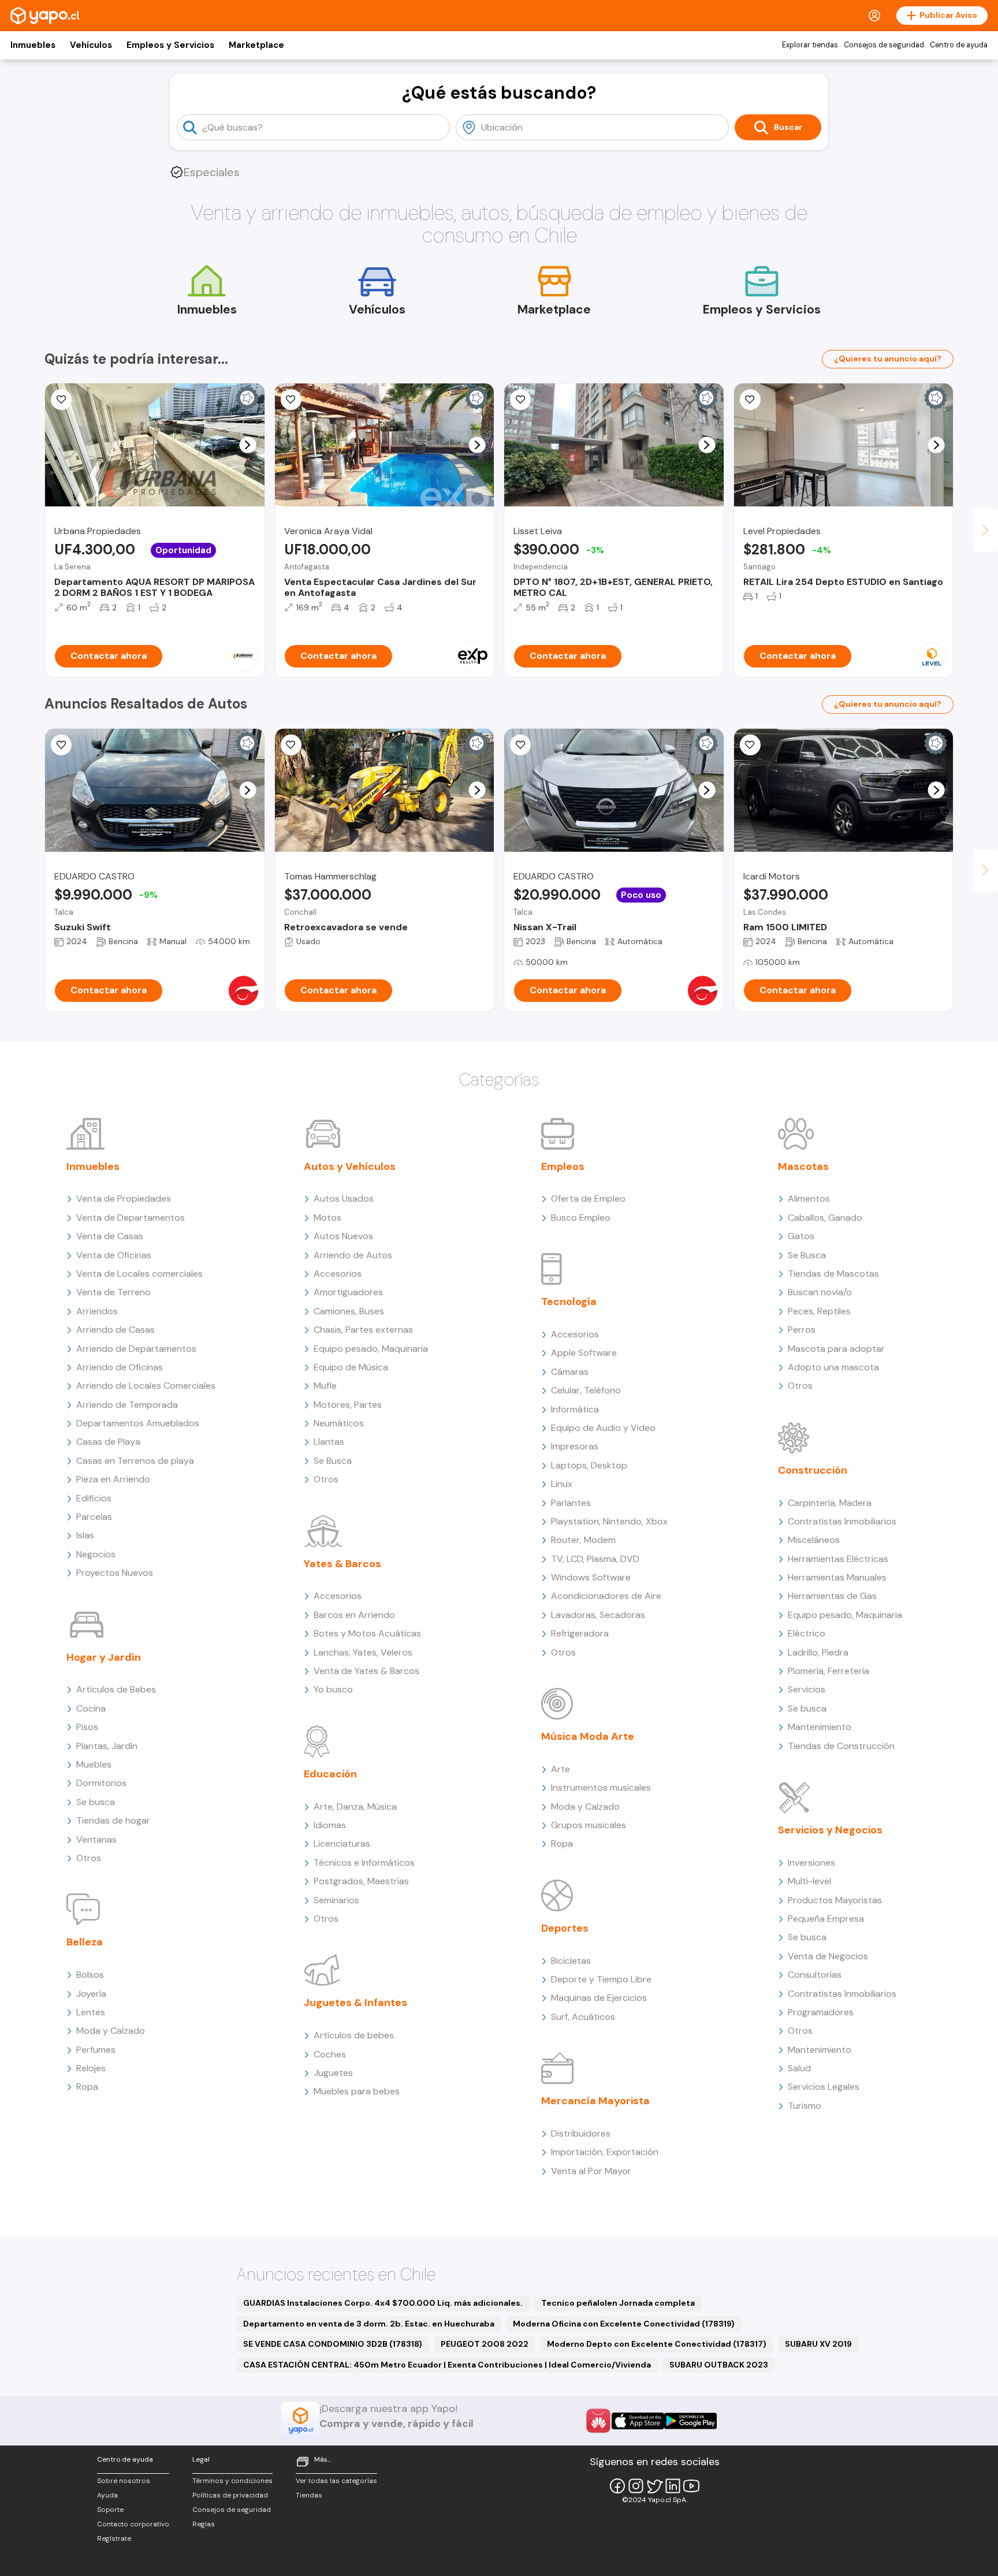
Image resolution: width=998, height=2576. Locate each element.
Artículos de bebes (354, 2035)
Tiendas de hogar (113, 1820)
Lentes (91, 2012)
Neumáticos (339, 1423)
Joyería (91, 1994)
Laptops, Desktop (589, 1465)
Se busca (96, 1802)
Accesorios (338, 1274)
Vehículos (91, 45)
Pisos (87, 1727)
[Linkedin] (673, 2486)
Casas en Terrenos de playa (135, 1461)
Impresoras (575, 1446)
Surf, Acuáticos (583, 2017)
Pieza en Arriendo (113, 1479)
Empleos (563, 1166)
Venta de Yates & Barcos (366, 1671)
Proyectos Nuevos (115, 1573)
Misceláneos (814, 1540)
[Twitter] (654, 2486)
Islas (85, 1535)
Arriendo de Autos (353, 1255)
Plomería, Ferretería (828, 1671)
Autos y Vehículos (350, 1166)
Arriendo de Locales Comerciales (146, 1386)
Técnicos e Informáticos (364, 1863)
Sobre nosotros (124, 2481)
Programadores (821, 2012)
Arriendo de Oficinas (120, 1367)
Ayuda (107, 2495)
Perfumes (96, 2050)
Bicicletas (571, 1961)
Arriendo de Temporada (127, 1405)
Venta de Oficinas (114, 1255)
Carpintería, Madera (830, 1503)
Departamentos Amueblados (138, 1423)
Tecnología (569, 1302)
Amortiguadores (348, 1292)
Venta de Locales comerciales (139, 1274)
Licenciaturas (342, 1844)
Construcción (813, 1470)
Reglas (204, 2524)
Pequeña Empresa (826, 1919)
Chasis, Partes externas (363, 1330)
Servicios (807, 1689)
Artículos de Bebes (116, 1689)
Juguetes (333, 2073)
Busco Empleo (581, 1218)
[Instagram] (636, 2486)
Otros (89, 1858)
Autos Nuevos (343, 1236)
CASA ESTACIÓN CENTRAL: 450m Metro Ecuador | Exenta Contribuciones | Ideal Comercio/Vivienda (447, 2365)
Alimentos (809, 1198)
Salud (799, 2068)
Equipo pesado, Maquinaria (371, 1349)
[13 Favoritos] (520, 400)
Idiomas (330, 1825)
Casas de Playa (108, 1442)
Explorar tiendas (810, 45)
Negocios (96, 1554)
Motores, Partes (348, 1405)
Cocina (91, 1708)
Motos (327, 1218)
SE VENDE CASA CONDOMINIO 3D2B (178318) (333, 2344)
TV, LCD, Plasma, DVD (595, 1559)
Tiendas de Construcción (841, 1746)
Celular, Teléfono (586, 1390)
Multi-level (809, 1881)
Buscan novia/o (820, 1292)
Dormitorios (101, 1783)
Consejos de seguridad (884, 45)
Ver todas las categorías (336, 2481)
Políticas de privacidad (230, 2495)
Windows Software (591, 1577)
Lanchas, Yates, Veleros (363, 1652)
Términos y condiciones (232, 2481)
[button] (247, 445)
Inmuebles (33, 45)
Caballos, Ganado (825, 1218)
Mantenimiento (820, 1727)
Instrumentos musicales (601, 1787)
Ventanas (96, 1839)
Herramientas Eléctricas (838, 1559)
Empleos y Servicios (170, 45)
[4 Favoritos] (291, 400)
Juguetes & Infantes (355, 2003)
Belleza (85, 1942)
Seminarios (336, 1900)
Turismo (805, 2106)
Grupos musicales (589, 1825)
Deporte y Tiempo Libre (601, 1979)
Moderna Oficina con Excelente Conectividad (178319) (624, 2324)
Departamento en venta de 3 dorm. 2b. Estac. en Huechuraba (369, 2324)
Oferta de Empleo (588, 1198)
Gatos (801, 1236)
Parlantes (571, 1503)
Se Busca (333, 1461)
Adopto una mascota (833, 1367)
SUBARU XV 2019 (818, 2344)
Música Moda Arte (588, 1736)
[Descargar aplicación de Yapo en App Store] (638, 2421)
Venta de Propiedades (124, 1198)
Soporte (110, 2510)
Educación (330, 1774)
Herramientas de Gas (832, 1596)
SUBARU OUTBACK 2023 (719, 2365)
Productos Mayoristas (835, 1900)
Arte (561, 1769)
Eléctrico (807, 1633)
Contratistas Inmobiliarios (842, 1521)
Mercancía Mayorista (595, 2101)
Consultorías (815, 1975)
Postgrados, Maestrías (361, 1881)
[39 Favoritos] (750, 400)
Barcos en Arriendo (354, 1615)
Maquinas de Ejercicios (599, 1998)
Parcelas (94, 1517)
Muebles (94, 1764)
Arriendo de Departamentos (136, 1349)
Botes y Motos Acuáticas (367, 1633)
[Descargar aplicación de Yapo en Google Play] (690, 2421)
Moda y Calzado (111, 2031)
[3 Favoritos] (61, 745)
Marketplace (256, 45)
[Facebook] (617, 2486)
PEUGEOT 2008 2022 (485, 2344)
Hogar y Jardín (104, 1657)
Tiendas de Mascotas (833, 1274)
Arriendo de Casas (116, 1330)
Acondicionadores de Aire (606, 1596)
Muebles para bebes (357, 2091)
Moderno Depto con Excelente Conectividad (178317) (657, 2344)
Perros (802, 1330)
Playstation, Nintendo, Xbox (609, 1521)
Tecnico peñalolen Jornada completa (618, 2303)
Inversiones (811, 1863)
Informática (575, 1409)
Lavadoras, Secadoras (598, 1615)
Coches (330, 2054)
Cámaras (570, 1372)
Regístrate (114, 2538)
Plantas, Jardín (107, 1746)
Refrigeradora (580, 1633)
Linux (562, 1484)
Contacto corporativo (133, 2524)
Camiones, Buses (349, 1311)
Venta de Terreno (113, 1292)
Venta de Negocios (828, 1956)
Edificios (94, 1498)
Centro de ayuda (959, 45)
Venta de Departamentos (131, 1218)
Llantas (329, 1442)
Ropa (87, 2087)
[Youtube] (691, 2486)
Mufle (325, 1386)
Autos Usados (344, 1198)
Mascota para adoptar (836, 1349)
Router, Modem (583, 1540)
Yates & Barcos (342, 1564)
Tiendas (309, 2495)
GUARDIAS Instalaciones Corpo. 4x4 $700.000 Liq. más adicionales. (383, 2303)
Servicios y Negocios (830, 1830)
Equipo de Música (351, 1367)
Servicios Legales (824, 2087)
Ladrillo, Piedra (818, 1652)
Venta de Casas (110, 1236)
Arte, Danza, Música (355, 1807)
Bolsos (90, 1975)
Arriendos (97, 1311)
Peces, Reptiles (819, 1311)
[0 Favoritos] (61, 400)
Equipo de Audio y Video (603, 1428)
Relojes (91, 2068)
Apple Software (584, 1353)
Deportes (565, 1928)
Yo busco (333, 1689)
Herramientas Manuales (837, 1577)
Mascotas (803, 1166)
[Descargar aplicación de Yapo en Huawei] (598, 2421)
